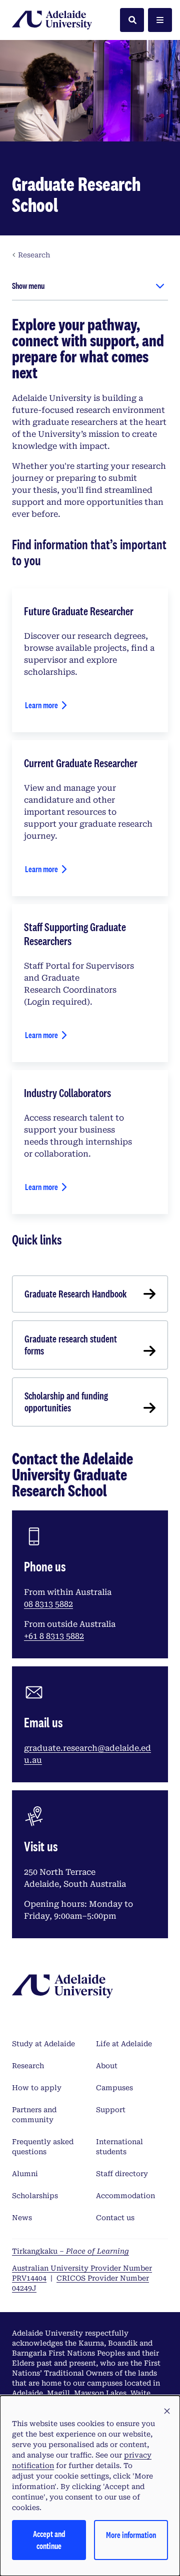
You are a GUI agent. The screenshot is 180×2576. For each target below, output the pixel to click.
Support (111, 2110)
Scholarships (35, 2196)
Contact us (115, 2218)
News (22, 2218)
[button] (167, 2412)
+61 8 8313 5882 (54, 1636)
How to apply (37, 2088)
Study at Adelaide (43, 2044)
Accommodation (125, 2196)
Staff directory (122, 2174)
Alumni (25, 2174)
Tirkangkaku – (70, 2251)
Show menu (28, 286)
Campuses (114, 2088)
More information (131, 2535)
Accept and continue (49, 2540)
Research (28, 2066)
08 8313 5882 (48, 1604)
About (107, 2066)
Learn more (41, 705)
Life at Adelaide (124, 2044)
